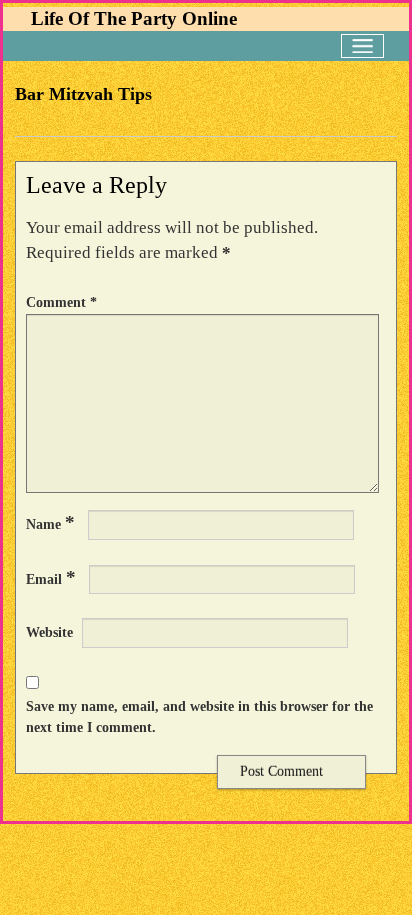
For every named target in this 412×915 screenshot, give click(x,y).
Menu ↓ (362, 46)
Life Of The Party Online (134, 18)
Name (50, 522)
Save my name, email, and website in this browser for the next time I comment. (199, 717)
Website (49, 632)
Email (51, 577)
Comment (61, 302)
